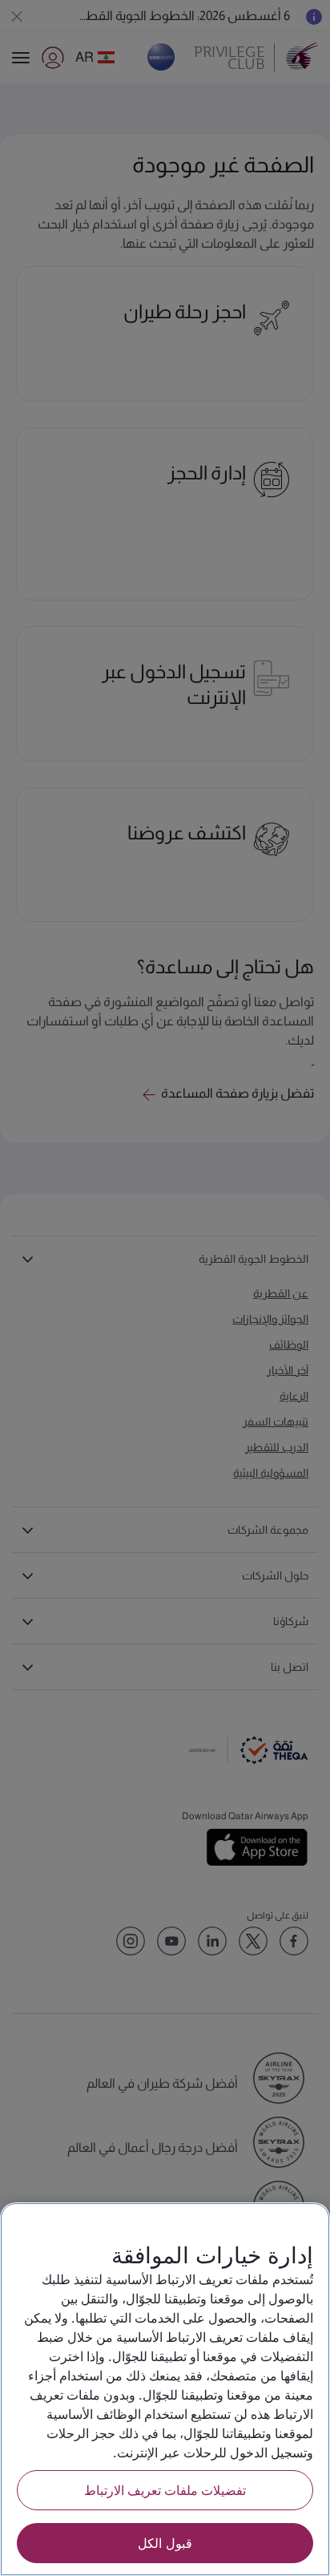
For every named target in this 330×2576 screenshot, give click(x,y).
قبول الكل (165, 2543)
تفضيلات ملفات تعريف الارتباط (165, 2490)
